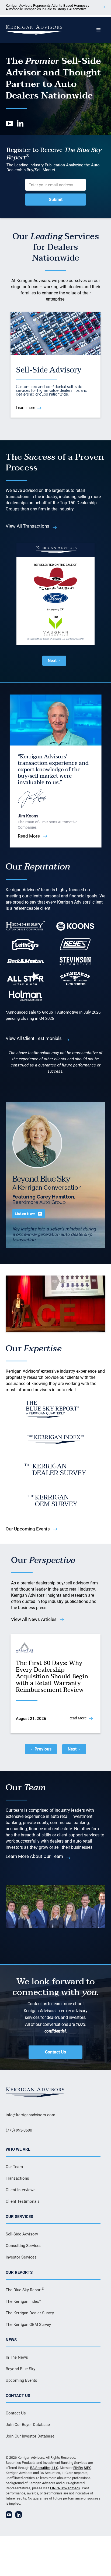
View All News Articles (34, 1619)
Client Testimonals (23, 2201)
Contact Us (55, 2052)
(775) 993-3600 (19, 2130)
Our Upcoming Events (28, 1529)
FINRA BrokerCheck (65, 2488)
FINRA (78, 2468)
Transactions (17, 2178)
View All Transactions (27, 526)
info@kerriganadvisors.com (30, 2115)
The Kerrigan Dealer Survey (30, 2313)
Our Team (14, 2167)
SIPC (88, 2468)
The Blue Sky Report (25, 2290)
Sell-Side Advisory (22, 2234)
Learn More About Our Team (34, 1856)
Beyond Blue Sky (20, 2369)
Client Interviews (21, 2190)
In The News (17, 2357)
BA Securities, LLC (44, 2468)
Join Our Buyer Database (28, 2425)
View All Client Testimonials (34, 1038)
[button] (99, 30)
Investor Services (21, 2257)
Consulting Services (24, 2246)
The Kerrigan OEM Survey (28, 2325)
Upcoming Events (21, 2380)
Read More (29, 836)
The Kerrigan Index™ (23, 2301)
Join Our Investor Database (30, 2436)
